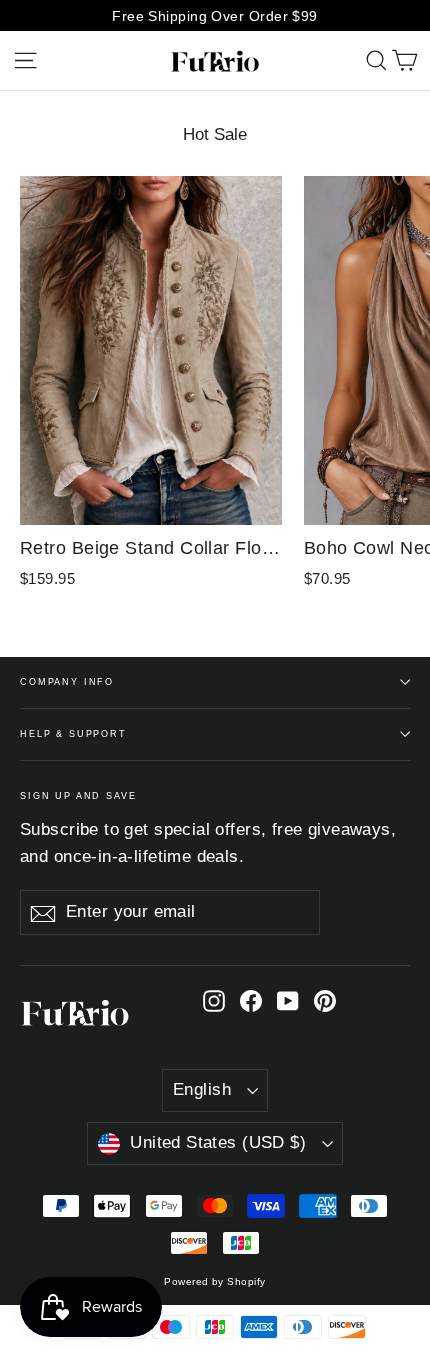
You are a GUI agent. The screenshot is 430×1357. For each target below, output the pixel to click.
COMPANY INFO (67, 682)
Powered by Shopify (214, 1281)
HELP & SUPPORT (73, 734)
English (202, 1089)
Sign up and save (78, 796)
